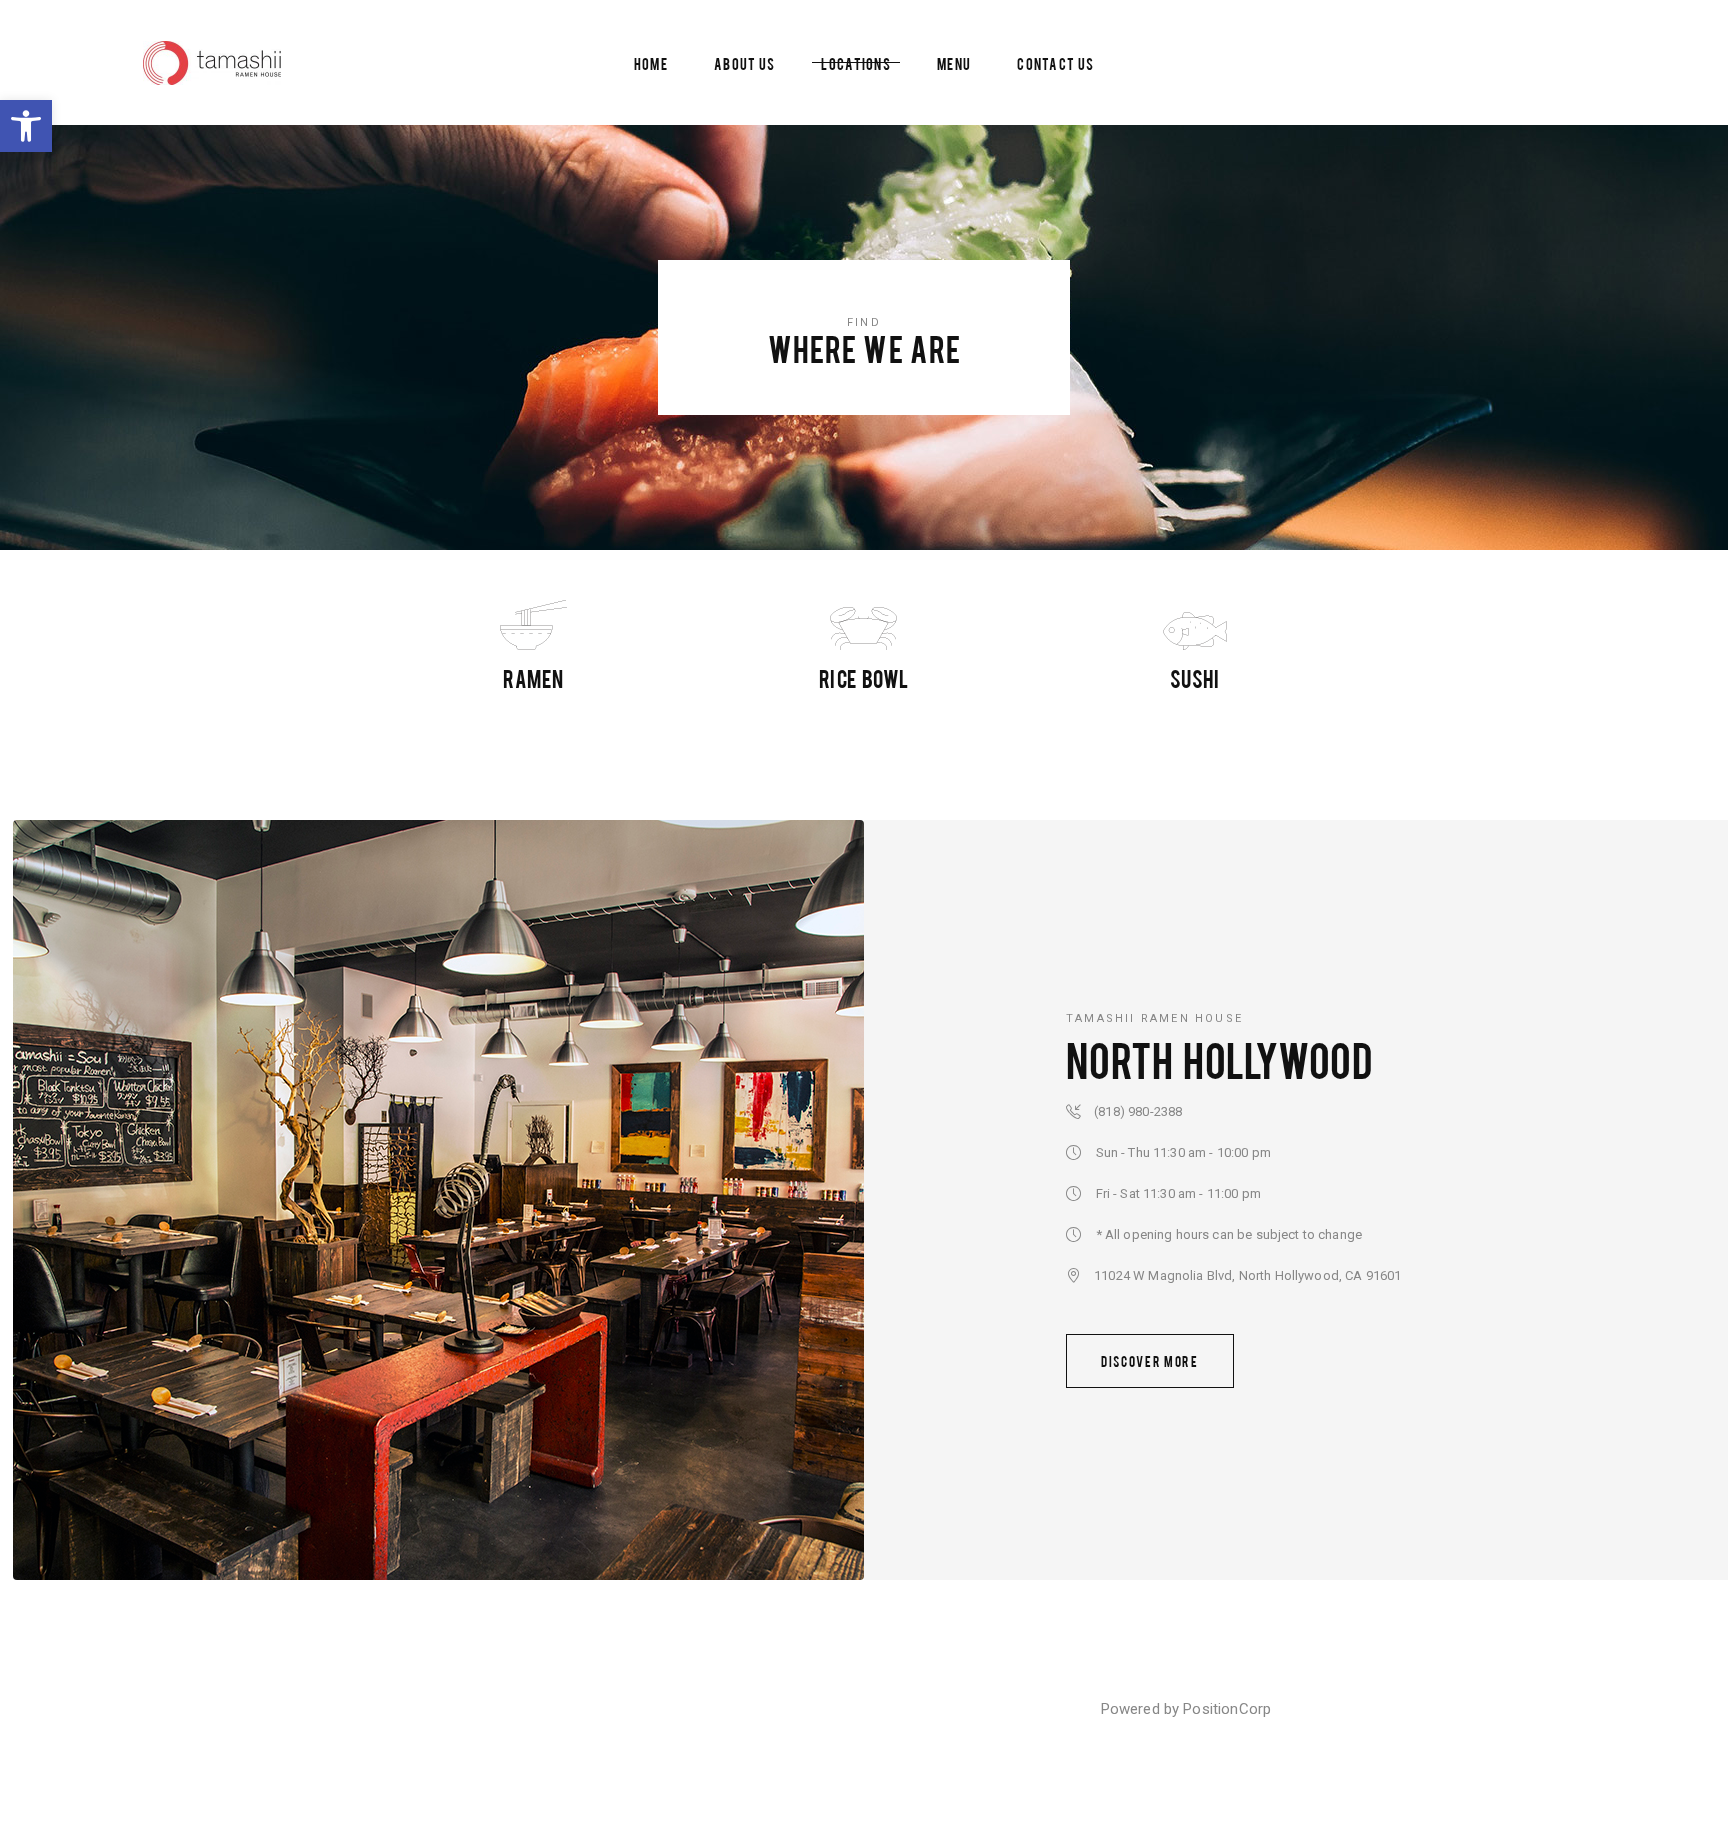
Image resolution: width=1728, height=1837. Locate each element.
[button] (26, 126)
